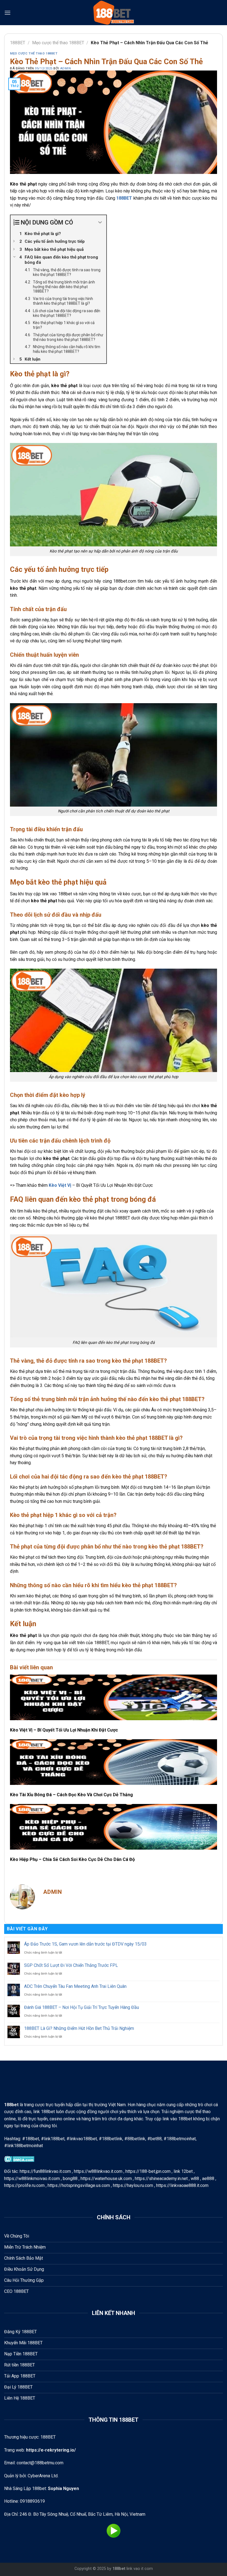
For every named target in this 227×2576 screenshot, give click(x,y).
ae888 (208, 2179)
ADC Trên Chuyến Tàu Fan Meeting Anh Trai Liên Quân (75, 1986)
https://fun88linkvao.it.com (45, 2171)
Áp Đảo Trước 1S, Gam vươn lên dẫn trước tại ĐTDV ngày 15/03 (85, 1944)
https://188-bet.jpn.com (148, 2171)
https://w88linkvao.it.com (98, 2171)
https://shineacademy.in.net (161, 2179)
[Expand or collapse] (100, 222)
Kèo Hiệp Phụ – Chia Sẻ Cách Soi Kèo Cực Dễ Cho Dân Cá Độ (72, 1859)
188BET (18, 43)
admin (66, 68)
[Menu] (7, 13)
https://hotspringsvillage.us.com (79, 2185)
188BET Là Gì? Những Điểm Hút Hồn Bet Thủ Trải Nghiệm (79, 2028)
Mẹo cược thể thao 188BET (58, 43)
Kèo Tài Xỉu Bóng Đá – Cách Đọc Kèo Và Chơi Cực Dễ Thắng (71, 1795)
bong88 (70, 2179)
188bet (119, 2569)
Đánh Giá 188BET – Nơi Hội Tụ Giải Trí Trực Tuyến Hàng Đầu (82, 2007)
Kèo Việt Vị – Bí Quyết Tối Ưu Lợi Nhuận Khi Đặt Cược (64, 1730)
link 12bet (183, 2171)
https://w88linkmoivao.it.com (32, 2179)
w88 (195, 2179)
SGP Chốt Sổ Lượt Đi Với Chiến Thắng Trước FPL (71, 1965)
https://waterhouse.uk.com (106, 2179)
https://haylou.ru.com (133, 2185)
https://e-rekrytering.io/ (51, 2450)
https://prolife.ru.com (24, 2185)
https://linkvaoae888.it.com (182, 2185)
